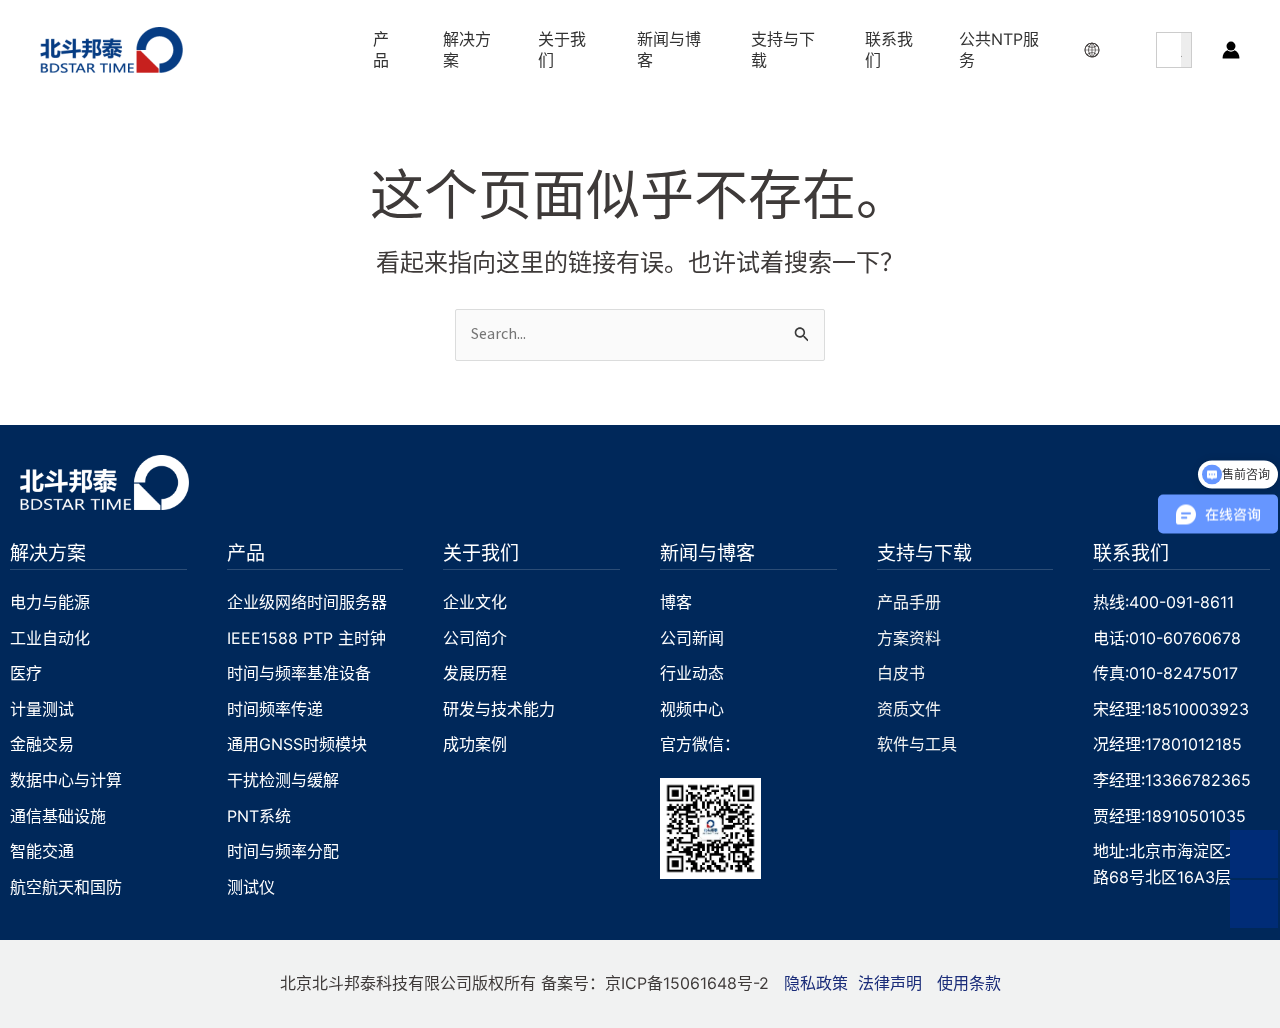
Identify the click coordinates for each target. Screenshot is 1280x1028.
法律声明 (890, 983)
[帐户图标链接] (1231, 50)
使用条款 (969, 983)
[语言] (1094, 50)
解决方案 (48, 552)
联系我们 (1131, 552)
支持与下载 (924, 552)
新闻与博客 (707, 552)
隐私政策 (816, 983)
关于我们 (481, 552)
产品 (246, 552)
